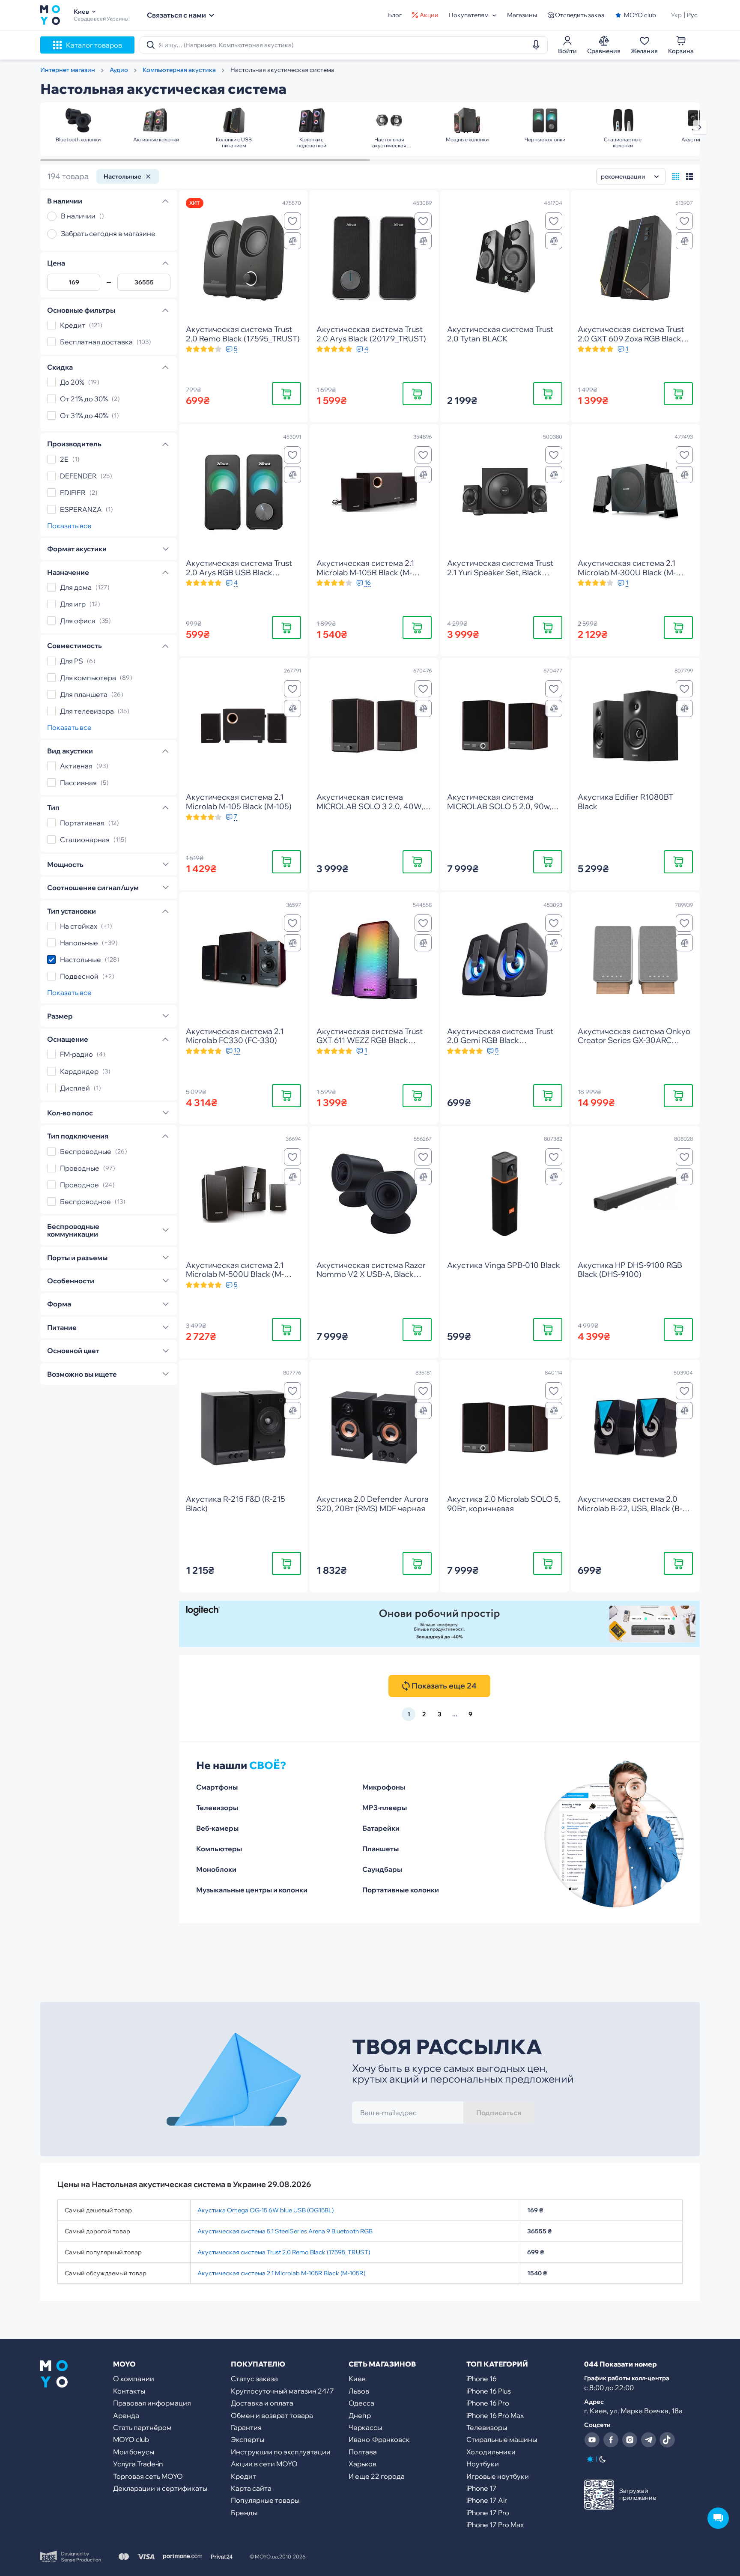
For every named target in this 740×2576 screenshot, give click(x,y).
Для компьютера (88, 678)
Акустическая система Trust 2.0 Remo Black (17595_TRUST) (284, 2252)
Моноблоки (216, 1869)
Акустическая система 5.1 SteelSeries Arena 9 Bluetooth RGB (285, 2231)
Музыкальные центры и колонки (252, 1890)
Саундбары (382, 1869)
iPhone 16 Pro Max (495, 2415)
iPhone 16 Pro (488, 2403)
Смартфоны (217, 1787)
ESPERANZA (81, 509)
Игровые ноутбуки (498, 2476)
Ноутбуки (483, 2464)
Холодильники (491, 2452)
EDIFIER (73, 493)
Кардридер (79, 1071)
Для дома (76, 587)
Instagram (630, 2440)
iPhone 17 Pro (488, 2513)
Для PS (72, 661)
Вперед (700, 127)
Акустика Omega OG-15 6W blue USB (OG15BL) (266, 2210)
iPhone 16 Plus (489, 2391)
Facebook (611, 2440)
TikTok (667, 2440)
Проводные (80, 1168)
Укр (676, 15)
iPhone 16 (482, 2379)
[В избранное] (292, 221)
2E (64, 459)
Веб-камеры (217, 1828)
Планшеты (380, 1849)
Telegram (648, 2440)
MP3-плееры (385, 1808)
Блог (395, 15)
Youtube (592, 2440)
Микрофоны (384, 1787)
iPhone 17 (482, 2488)
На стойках (79, 926)
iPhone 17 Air (487, 2500)
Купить (286, 393)
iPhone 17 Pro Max (495, 2525)
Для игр (73, 604)
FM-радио (76, 1055)
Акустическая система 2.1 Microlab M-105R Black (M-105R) (281, 2273)
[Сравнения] (292, 241)
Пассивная (78, 783)
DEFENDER (78, 476)
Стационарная (85, 840)
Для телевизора (87, 711)
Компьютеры (219, 1849)
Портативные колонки (401, 1890)
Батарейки (381, 1828)
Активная (76, 766)
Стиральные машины (502, 2439)
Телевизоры (217, 1808)
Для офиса (78, 621)
